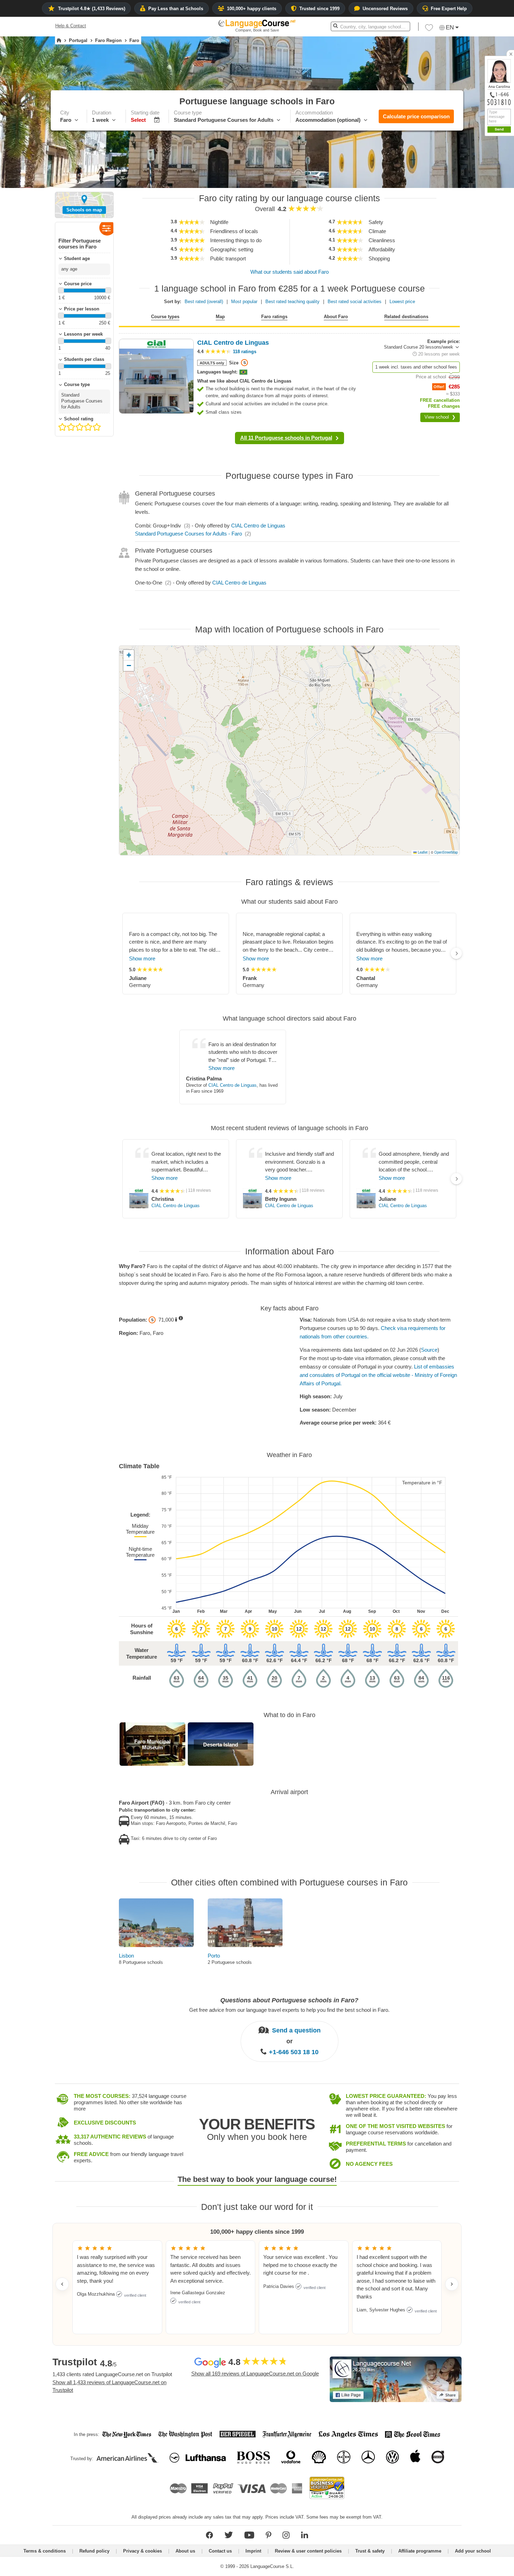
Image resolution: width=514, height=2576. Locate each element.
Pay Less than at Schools (176, 9)
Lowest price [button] (402, 302)
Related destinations (406, 317)
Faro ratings (274, 317)
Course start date (453, 200)
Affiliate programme (420, 2551)
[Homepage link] (59, 41)
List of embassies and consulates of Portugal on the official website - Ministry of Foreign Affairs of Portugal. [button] (378, 1375)
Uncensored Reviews (385, 9)
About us (185, 2551)
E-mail (490, 239)
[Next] (456, 953)
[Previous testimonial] (62, 2284)
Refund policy (94, 2551)
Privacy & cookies (142, 2551)
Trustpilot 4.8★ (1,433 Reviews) (92, 9)
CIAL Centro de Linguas (258, 526)
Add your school (473, 2551)
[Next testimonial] (452, 2284)
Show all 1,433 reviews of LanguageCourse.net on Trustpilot (109, 2386)
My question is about (457, 175)
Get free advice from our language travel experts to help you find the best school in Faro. (289, 2010)
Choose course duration (460, 187)
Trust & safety (370, 2551)
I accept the (481, 256)
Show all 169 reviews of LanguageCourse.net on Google (255, 2374)
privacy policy (494, 256)
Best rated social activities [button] (355, 302)
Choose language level (459, 212)
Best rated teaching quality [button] (292, 302)
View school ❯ (440, 417)
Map (220, 317)
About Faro (336, 317)
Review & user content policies (308, 2551)
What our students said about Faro (290, 272)
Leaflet (422, 852)
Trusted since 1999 (319, 9)
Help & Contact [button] (71, 26)
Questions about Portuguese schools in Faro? (289, 2000)
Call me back (497, 247)
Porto (214, 1956)
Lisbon (126, 1956)
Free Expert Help (449, 9)
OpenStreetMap (446, 852)
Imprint (253, 2551)
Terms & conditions (45, 2551)
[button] (470, 175)
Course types (165, 317)
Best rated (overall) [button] (204, 302)
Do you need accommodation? (467, 225)
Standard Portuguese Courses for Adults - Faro (188, 534)
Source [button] (429, 1350)
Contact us (220, 2551)
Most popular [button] (244, 302)
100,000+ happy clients (252, 9)
